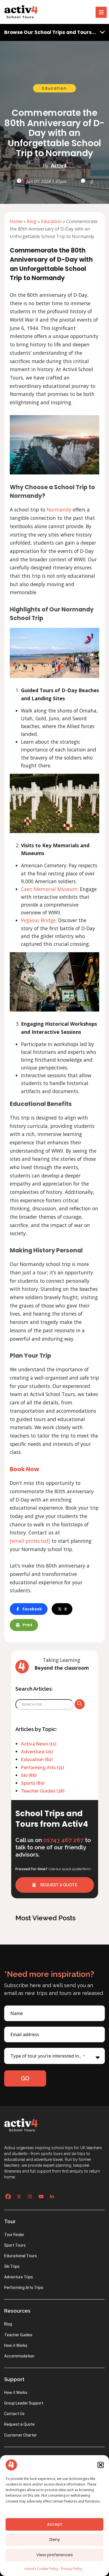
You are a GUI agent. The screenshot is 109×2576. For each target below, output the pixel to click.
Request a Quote (19, 2424)
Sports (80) (33, 1783)
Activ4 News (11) (39, 1744)
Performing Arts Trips (24, 2288)
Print (28, 1625)
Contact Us (14, 2414)
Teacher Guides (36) (43, 1791)
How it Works (16, 2345)
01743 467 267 (63, 1840)
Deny (55, 2539)
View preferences (55, 2555)
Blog (32, 221)
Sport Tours (15, 2245)
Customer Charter (21, 2435)
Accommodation (19, 2356)
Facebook (32, 1609)
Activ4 (59, 165)
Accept (55, 2524)
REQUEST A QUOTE (58, 1885)
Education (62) (37, 1760)
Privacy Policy (72, 2569)
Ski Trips (12, 2266)
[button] (101, 2465)
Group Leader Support (24, 2403)
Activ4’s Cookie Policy (41, 2569)
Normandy (59, 510)
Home (16, 221)
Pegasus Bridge (38, 920)
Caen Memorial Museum (49, 889)
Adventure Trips (19, 2277)
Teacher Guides (18, 2335)
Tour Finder (14, 2235)
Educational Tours (21, 2256)
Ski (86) (29, 1775)
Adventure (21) (37, 1752)
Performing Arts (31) (42, 1768)
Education (54, 88)
